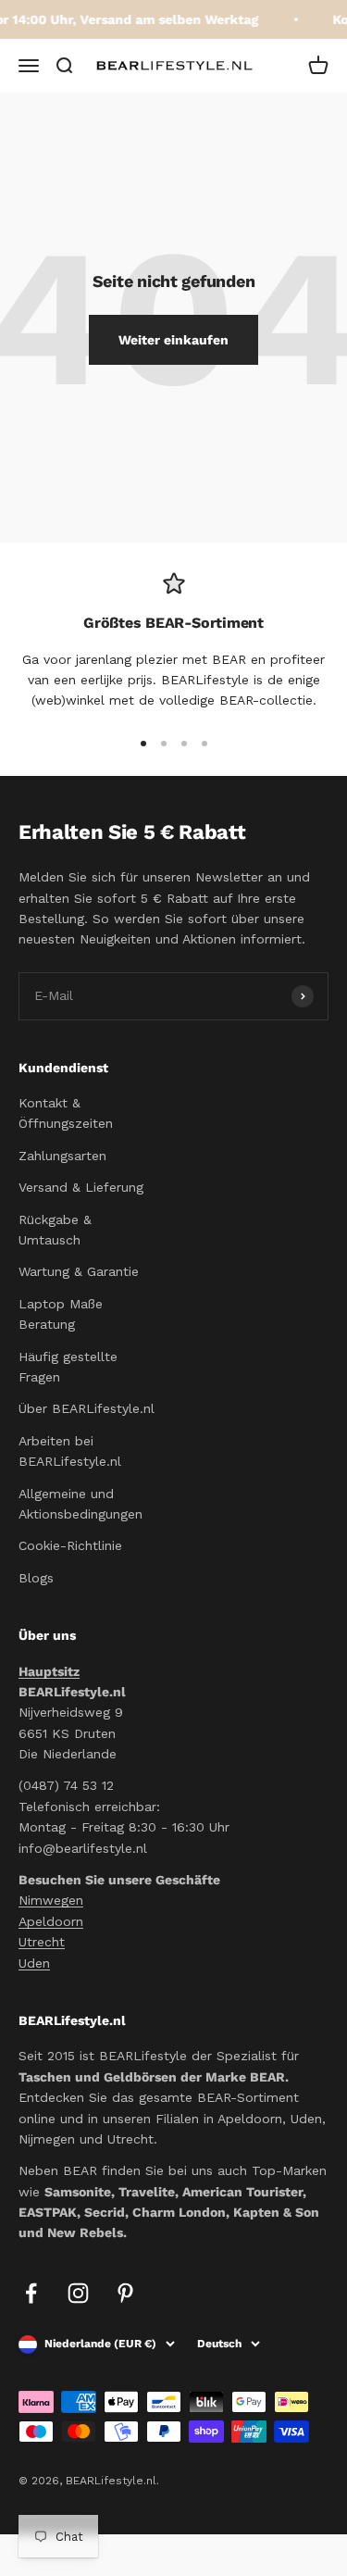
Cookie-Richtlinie (70, 1545)
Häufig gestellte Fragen (68, 1367)
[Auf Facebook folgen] (31, 2293)
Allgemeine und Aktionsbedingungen (81, 1504)
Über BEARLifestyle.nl (87, 1408)
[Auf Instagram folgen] (78, 2293)
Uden (34, 1963)
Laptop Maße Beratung (61, 1314)
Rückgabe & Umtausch (55, 1230)
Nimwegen (51, 1900)
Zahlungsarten (62, 1156)
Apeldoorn (51, 1921)
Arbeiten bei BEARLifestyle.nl (70, 1451)
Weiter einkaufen (173, 340)
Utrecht (42, 1942)
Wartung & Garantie (79, 1271)
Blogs (36, 1578)
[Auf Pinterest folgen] (125, 2293)
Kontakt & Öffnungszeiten (66, 1113)
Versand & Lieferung (81, 1187)
